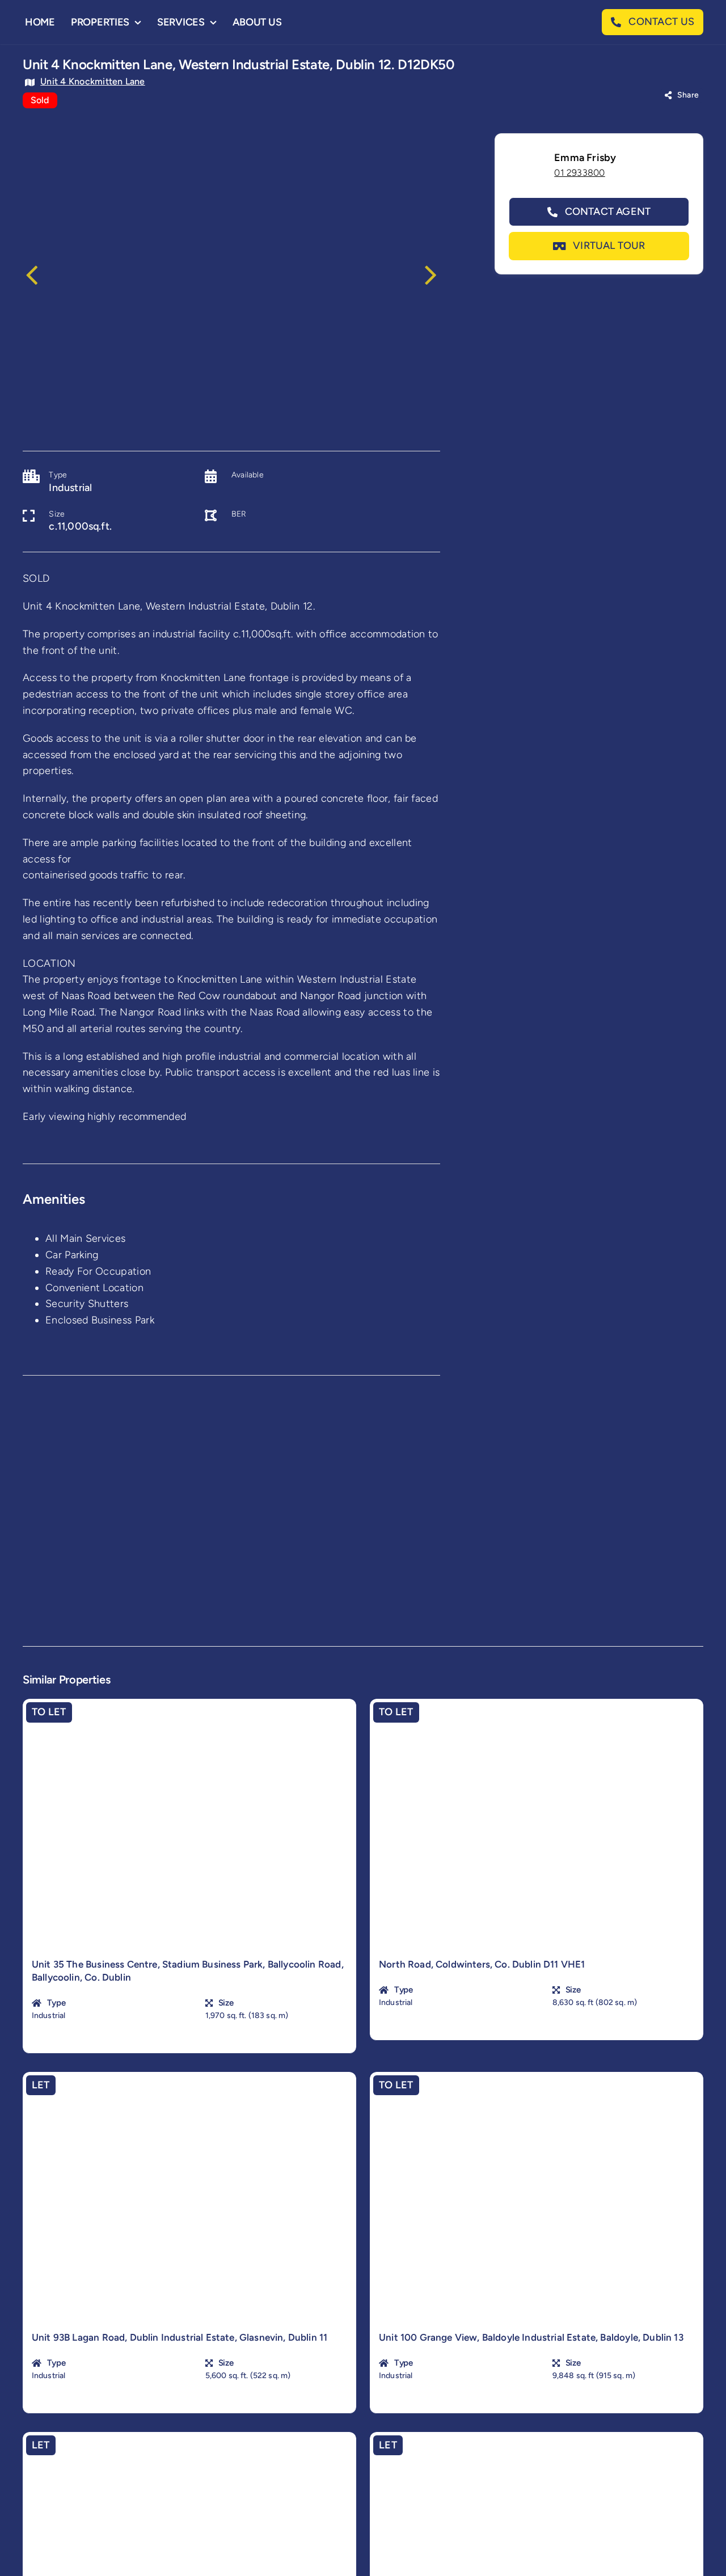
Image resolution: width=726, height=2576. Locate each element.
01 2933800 (579, 173)
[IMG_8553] (231, 274)
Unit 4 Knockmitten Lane (93, 81)
